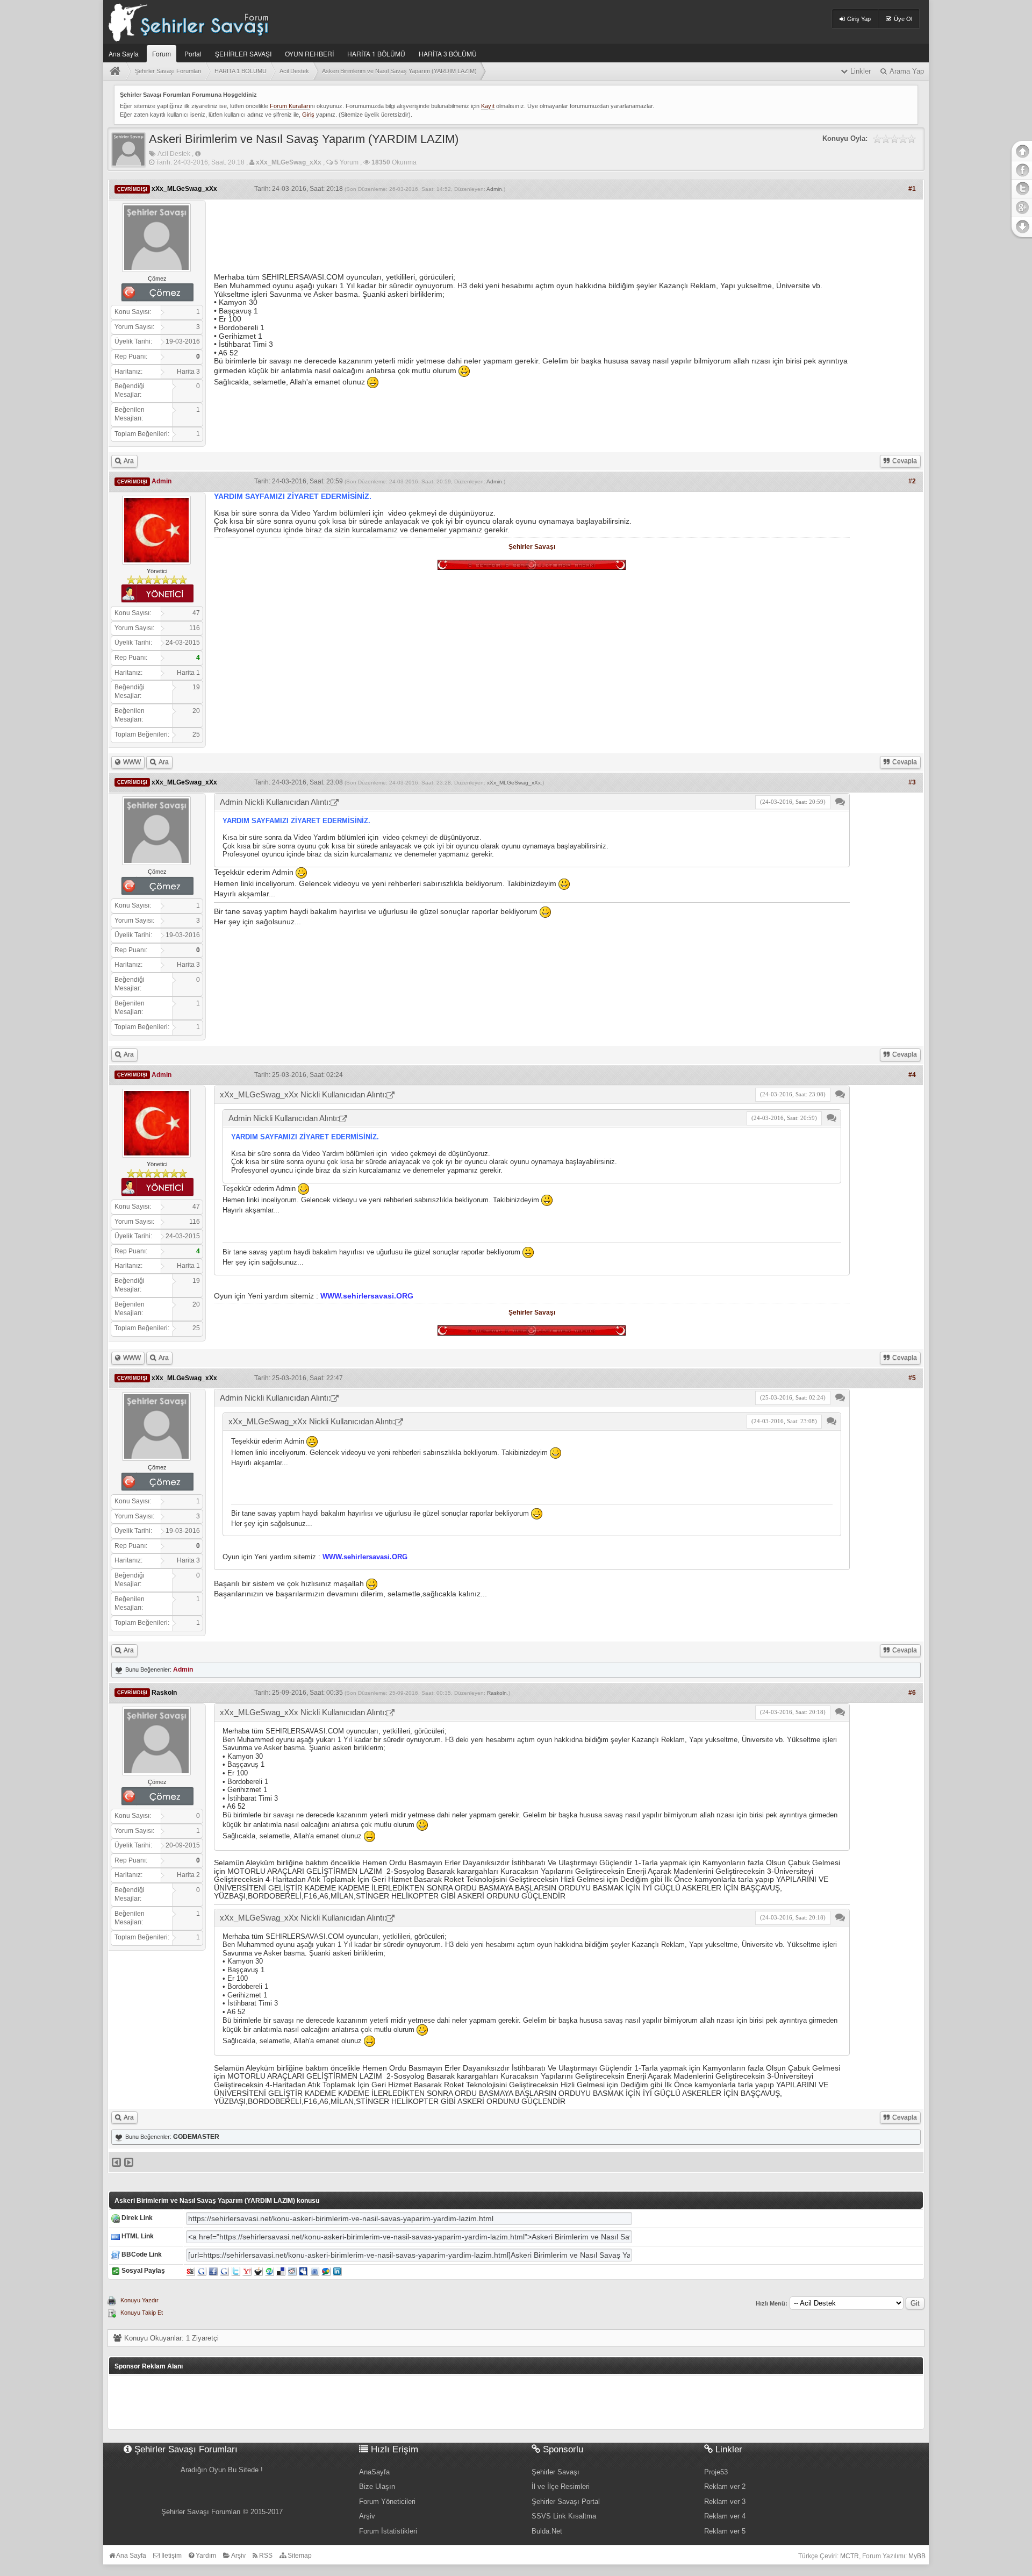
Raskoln (497, 1693)
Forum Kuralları (290, 106)
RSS (265, 2556)
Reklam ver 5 (725, 2531)
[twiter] (236, 2271)
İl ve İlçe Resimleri (561, 2486)
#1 (912, 189)
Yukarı (1021, 150)
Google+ (1021, 206)
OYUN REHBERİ (309, 53)
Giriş (308, 115)
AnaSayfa (374, 2472)
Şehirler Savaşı (532, 547)
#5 (912, 1378)
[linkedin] (337, 2271)
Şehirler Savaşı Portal (566, 2502)
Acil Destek (174, 154)
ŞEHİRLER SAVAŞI (243, 53)
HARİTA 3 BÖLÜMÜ (448, 53)
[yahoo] (247, 2271)
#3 (912, 782)
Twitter (1021, 188)
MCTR (850, 2556)
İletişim (171, 2556)
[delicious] (281, 2271)
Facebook (1021, 170)
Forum (162, 53)
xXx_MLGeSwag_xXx (514, 783)
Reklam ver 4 (725, 2516)
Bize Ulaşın (377, 2486)
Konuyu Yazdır (139, 2300)
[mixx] (258, 2271)
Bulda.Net (547, 2531)
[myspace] (303, 2271)
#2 (912, 481)
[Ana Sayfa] (117, 71)
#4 (912, 1075)
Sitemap (299, 2556)
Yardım (205, 2556)
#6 (912, 1693)
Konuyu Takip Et (142, 2313)
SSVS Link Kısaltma (564, 2516)
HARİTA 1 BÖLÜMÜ (376, 53)
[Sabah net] (191, 2271)
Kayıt (488, 106)
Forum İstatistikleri (388, 2531)
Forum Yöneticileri (387, 2502)
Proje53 (716, 2472)
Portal (193, 53)
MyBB (917, 2556)
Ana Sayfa (124, 53)
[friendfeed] (315, 2271)
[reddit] (292, 2271)
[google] (202, 2271)
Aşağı (1021, 227)
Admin (494, 189)
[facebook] (213, 2271)
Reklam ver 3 (725, 2502)
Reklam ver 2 (725, 2486)
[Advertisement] (532, 232)
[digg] (224, 2271)
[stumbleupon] (270, 2271)
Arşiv (367, 2516)
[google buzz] (326, 2271)
